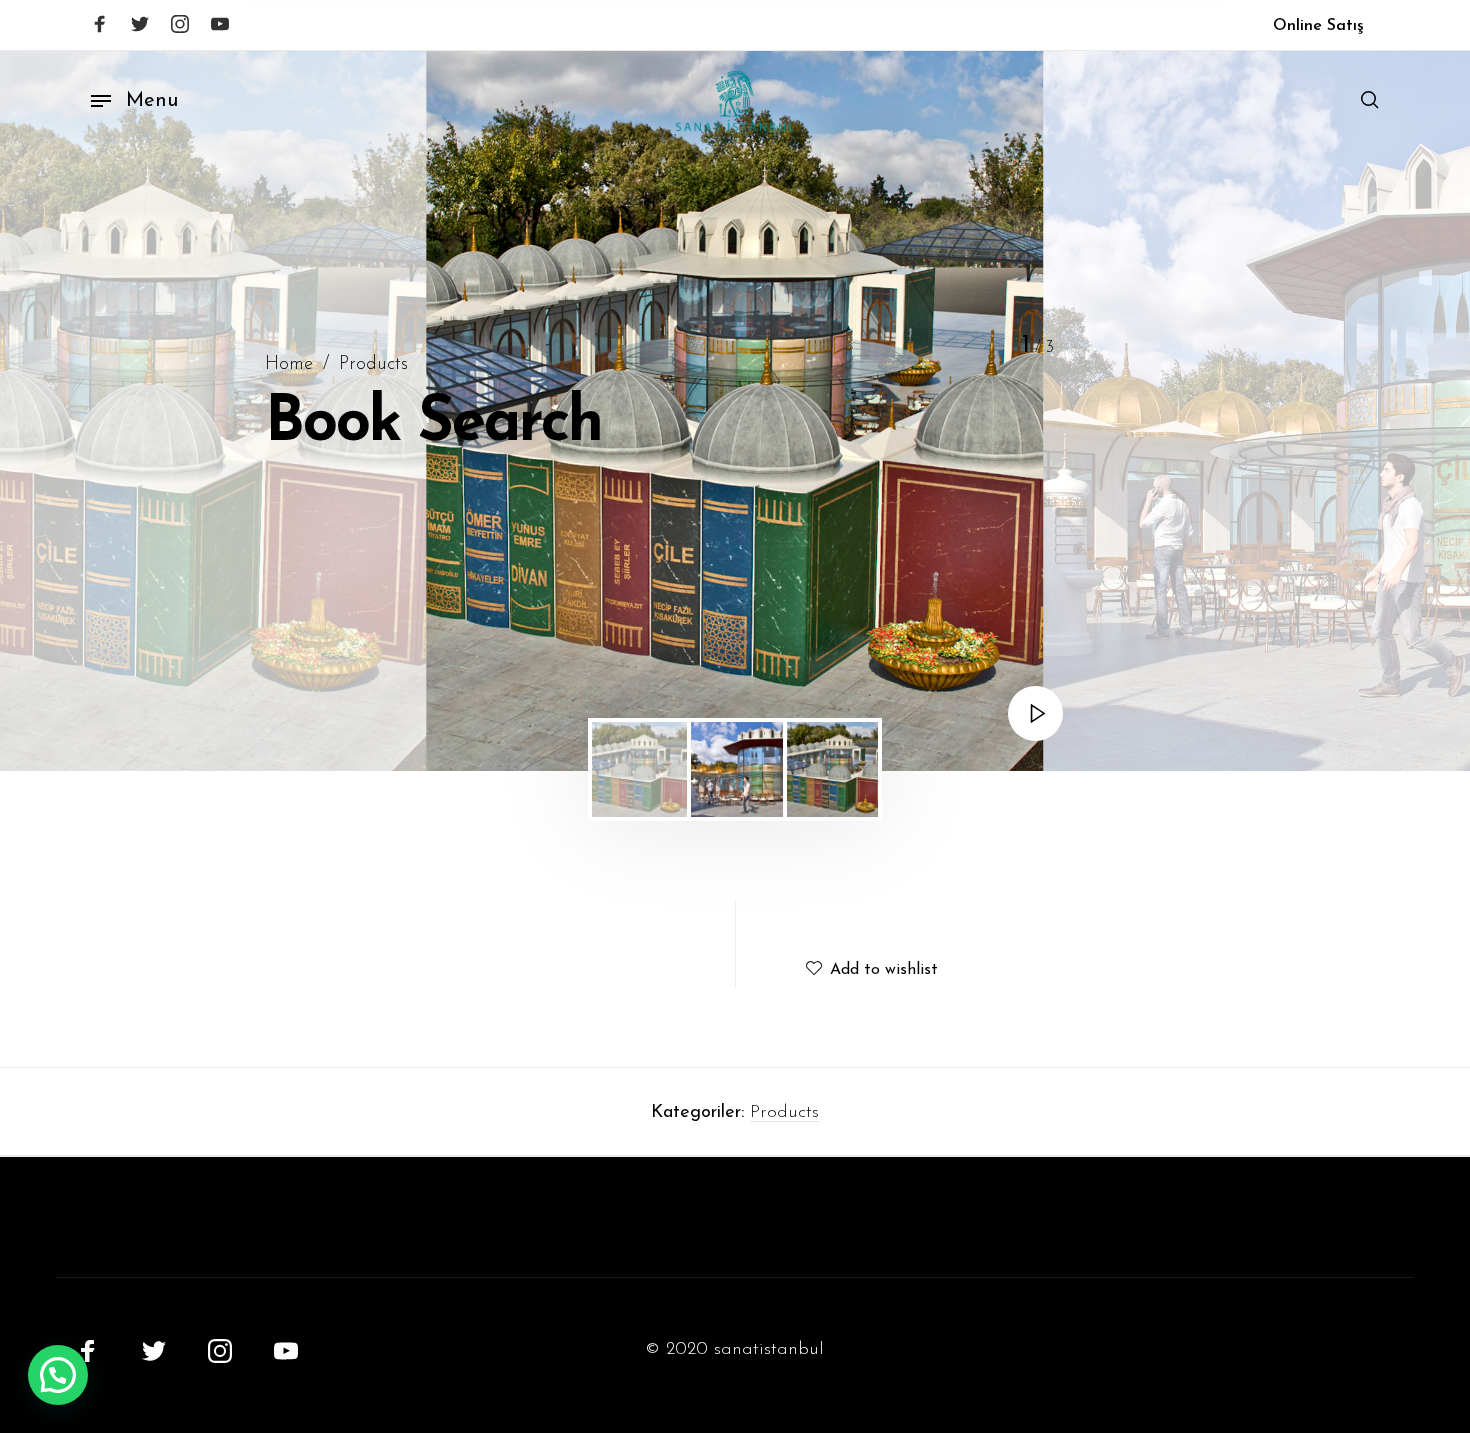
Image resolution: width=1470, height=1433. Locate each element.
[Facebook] (100, 24)
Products (373, 364)
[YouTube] (220, 24)
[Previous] (68, 411)
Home (289, 364)
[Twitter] (140, 24)
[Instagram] (180, 24)
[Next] (1402, 411)
